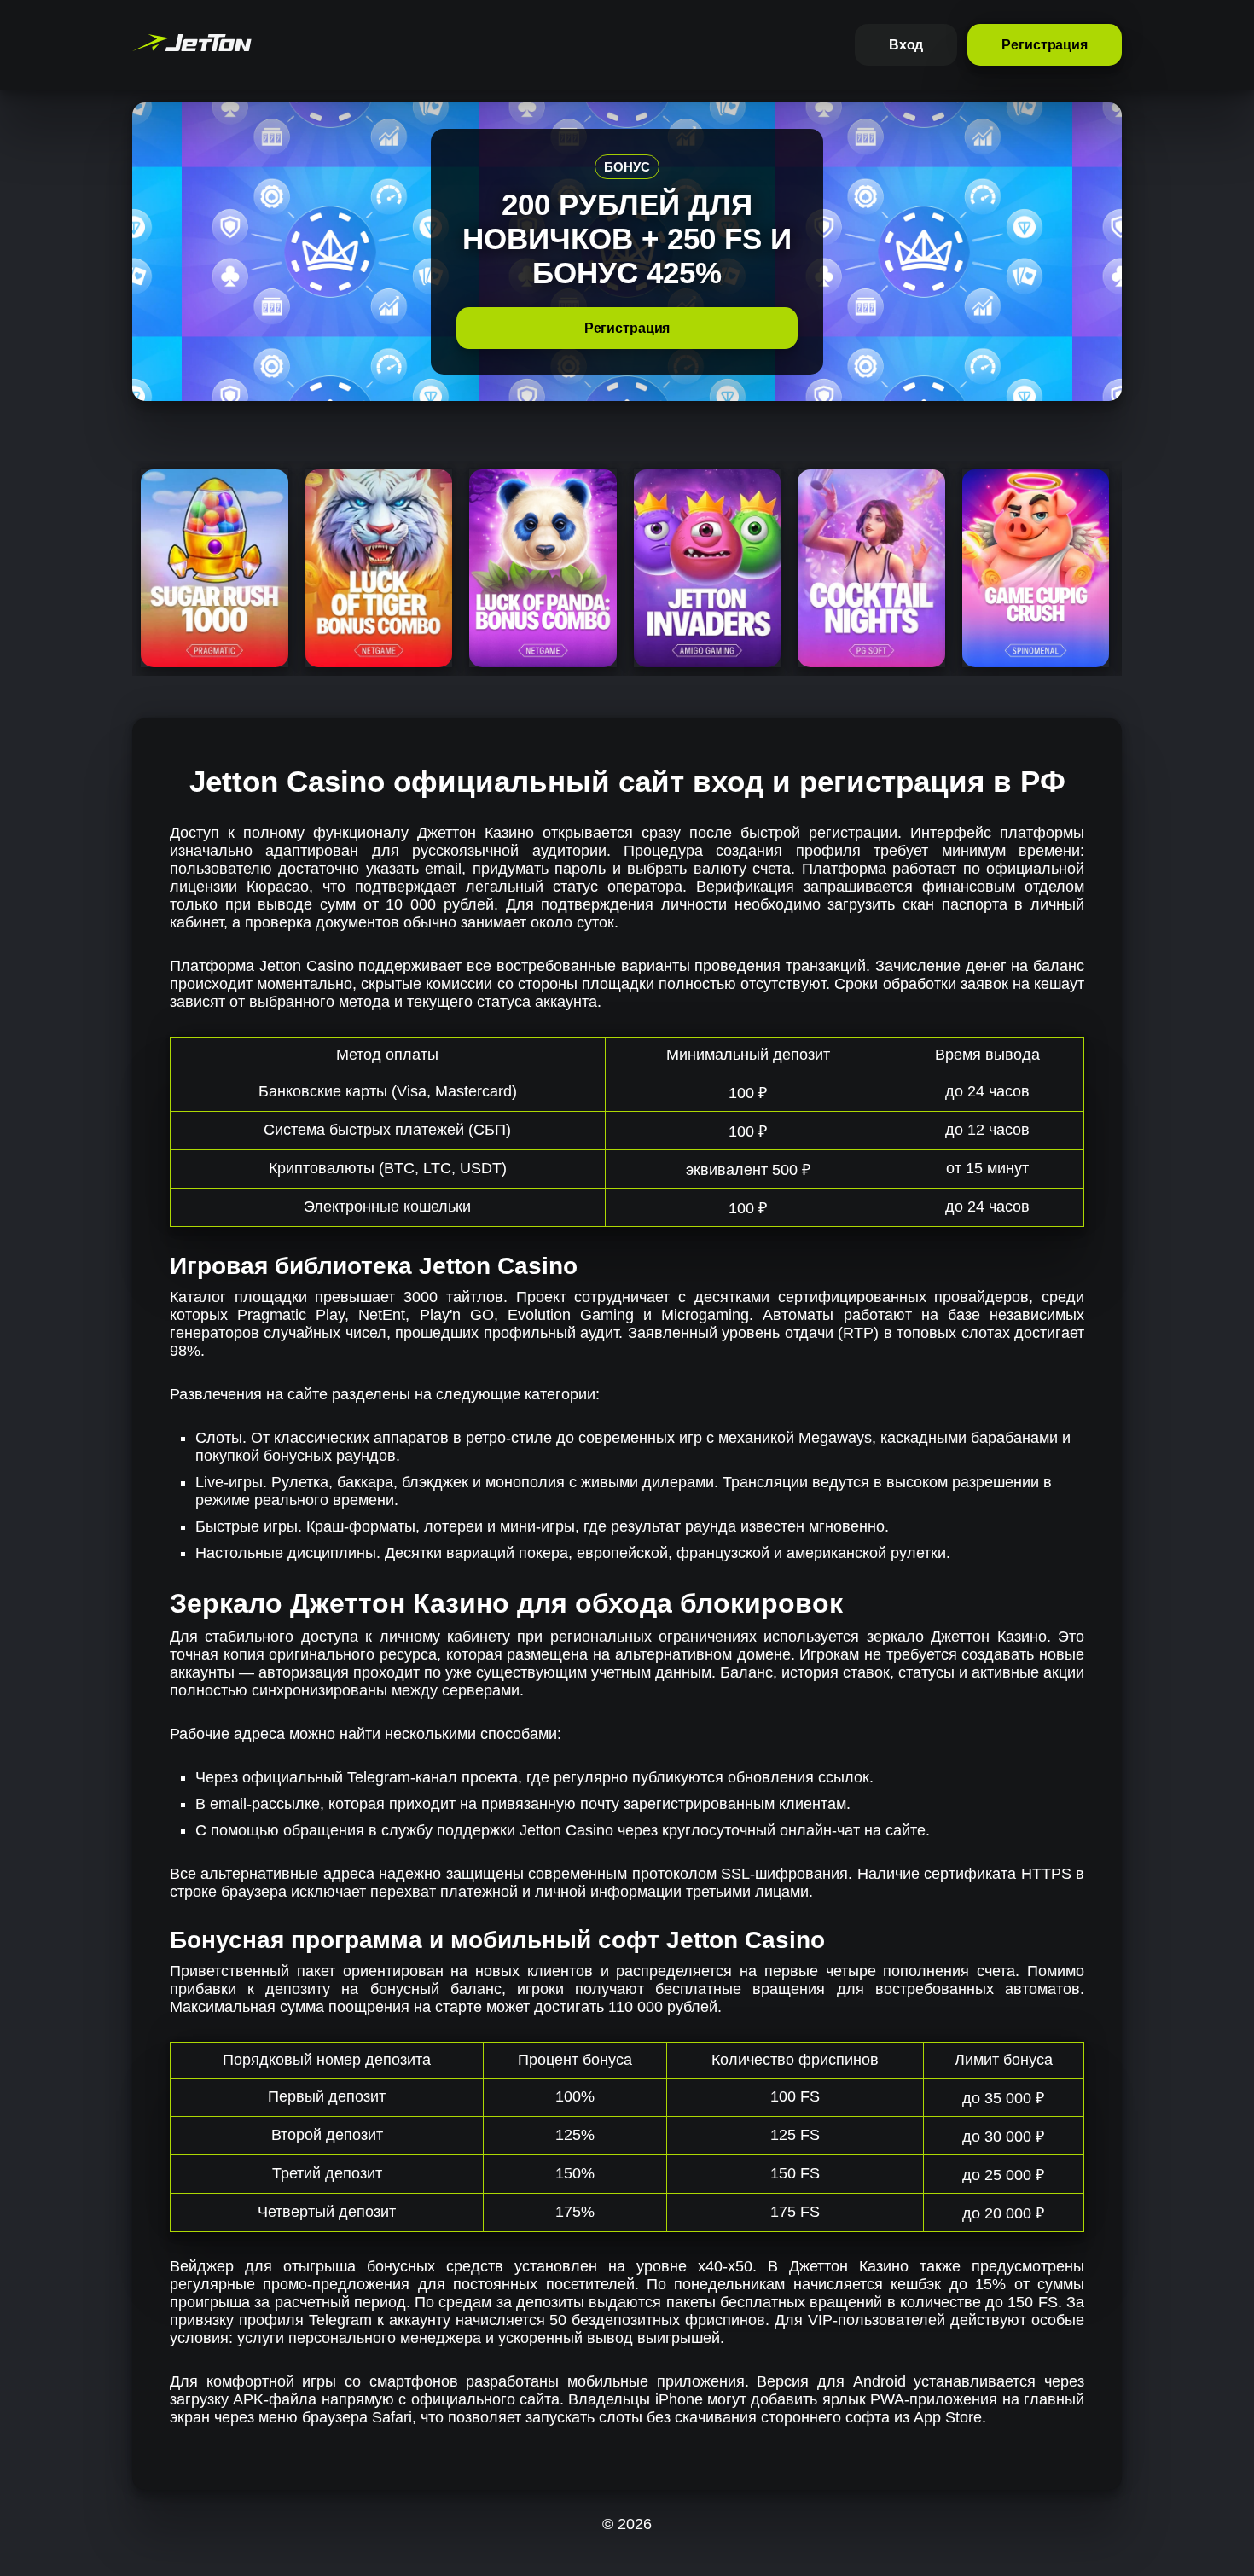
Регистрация (1045, 45)
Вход (906, 45)
